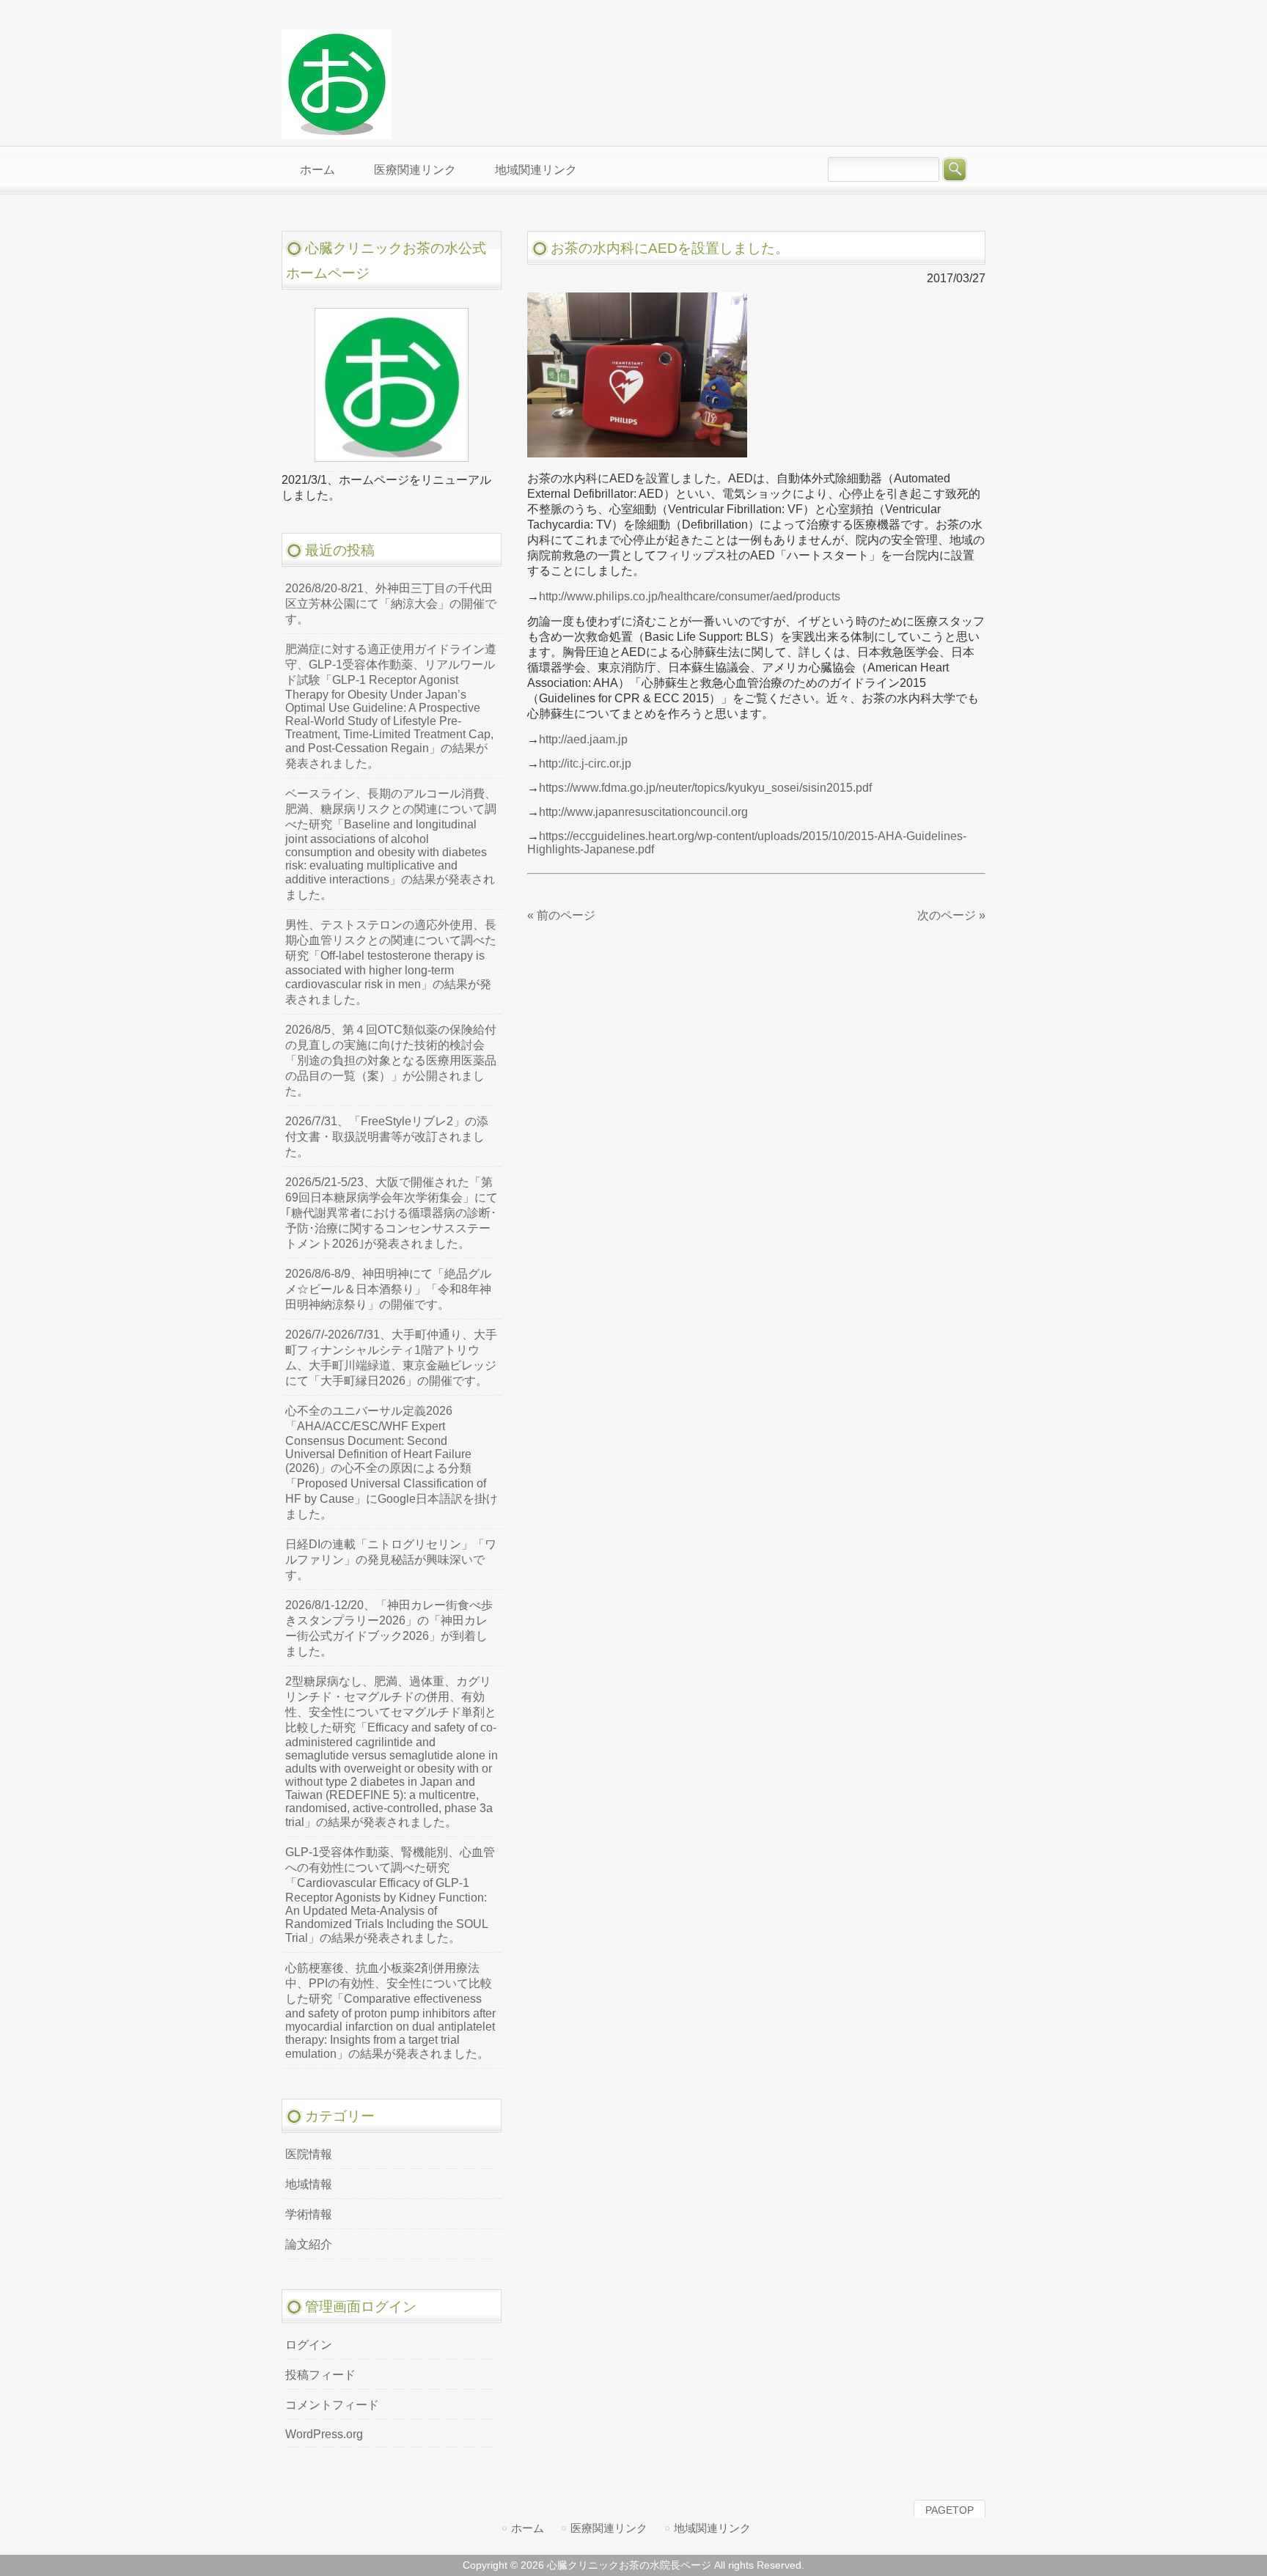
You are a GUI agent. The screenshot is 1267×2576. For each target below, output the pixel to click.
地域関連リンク (712, 2528)
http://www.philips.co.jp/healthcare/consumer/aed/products (690, 596)
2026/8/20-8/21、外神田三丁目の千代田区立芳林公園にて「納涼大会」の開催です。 (391, 604)
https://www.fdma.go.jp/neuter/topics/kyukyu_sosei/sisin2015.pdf (705, 788)
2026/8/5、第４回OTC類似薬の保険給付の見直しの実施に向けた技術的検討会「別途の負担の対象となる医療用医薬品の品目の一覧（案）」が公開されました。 (391, 1060)
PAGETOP (950, 2510)
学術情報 (309, 2214)
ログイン (309, 2345)
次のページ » (951, 915)
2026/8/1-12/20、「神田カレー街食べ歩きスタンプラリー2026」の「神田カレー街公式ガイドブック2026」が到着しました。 (389, 1628)
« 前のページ (561, 915)
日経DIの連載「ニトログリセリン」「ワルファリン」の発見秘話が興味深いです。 (391, 1560)
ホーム (528, 2528)
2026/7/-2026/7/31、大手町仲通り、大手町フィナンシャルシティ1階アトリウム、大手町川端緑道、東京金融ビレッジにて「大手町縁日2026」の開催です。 (391, 1358)
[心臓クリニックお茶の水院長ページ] (337, 133)
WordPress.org (324, 2434)
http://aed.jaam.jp (583, 739)
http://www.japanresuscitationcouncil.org (643, 812)
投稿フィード (320, 2375)
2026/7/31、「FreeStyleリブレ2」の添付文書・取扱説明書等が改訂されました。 (387, 1137)
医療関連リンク (609, 2528)
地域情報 (309, 2184)
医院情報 (309, 2154)
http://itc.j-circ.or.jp (585, 763)
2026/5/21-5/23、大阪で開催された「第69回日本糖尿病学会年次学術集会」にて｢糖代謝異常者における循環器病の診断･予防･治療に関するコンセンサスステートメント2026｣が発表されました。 (392, 1213)
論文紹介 (309, 2244)
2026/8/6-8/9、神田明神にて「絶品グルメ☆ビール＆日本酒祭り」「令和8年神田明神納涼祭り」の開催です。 (388, 1289)
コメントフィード (332, 2405)
